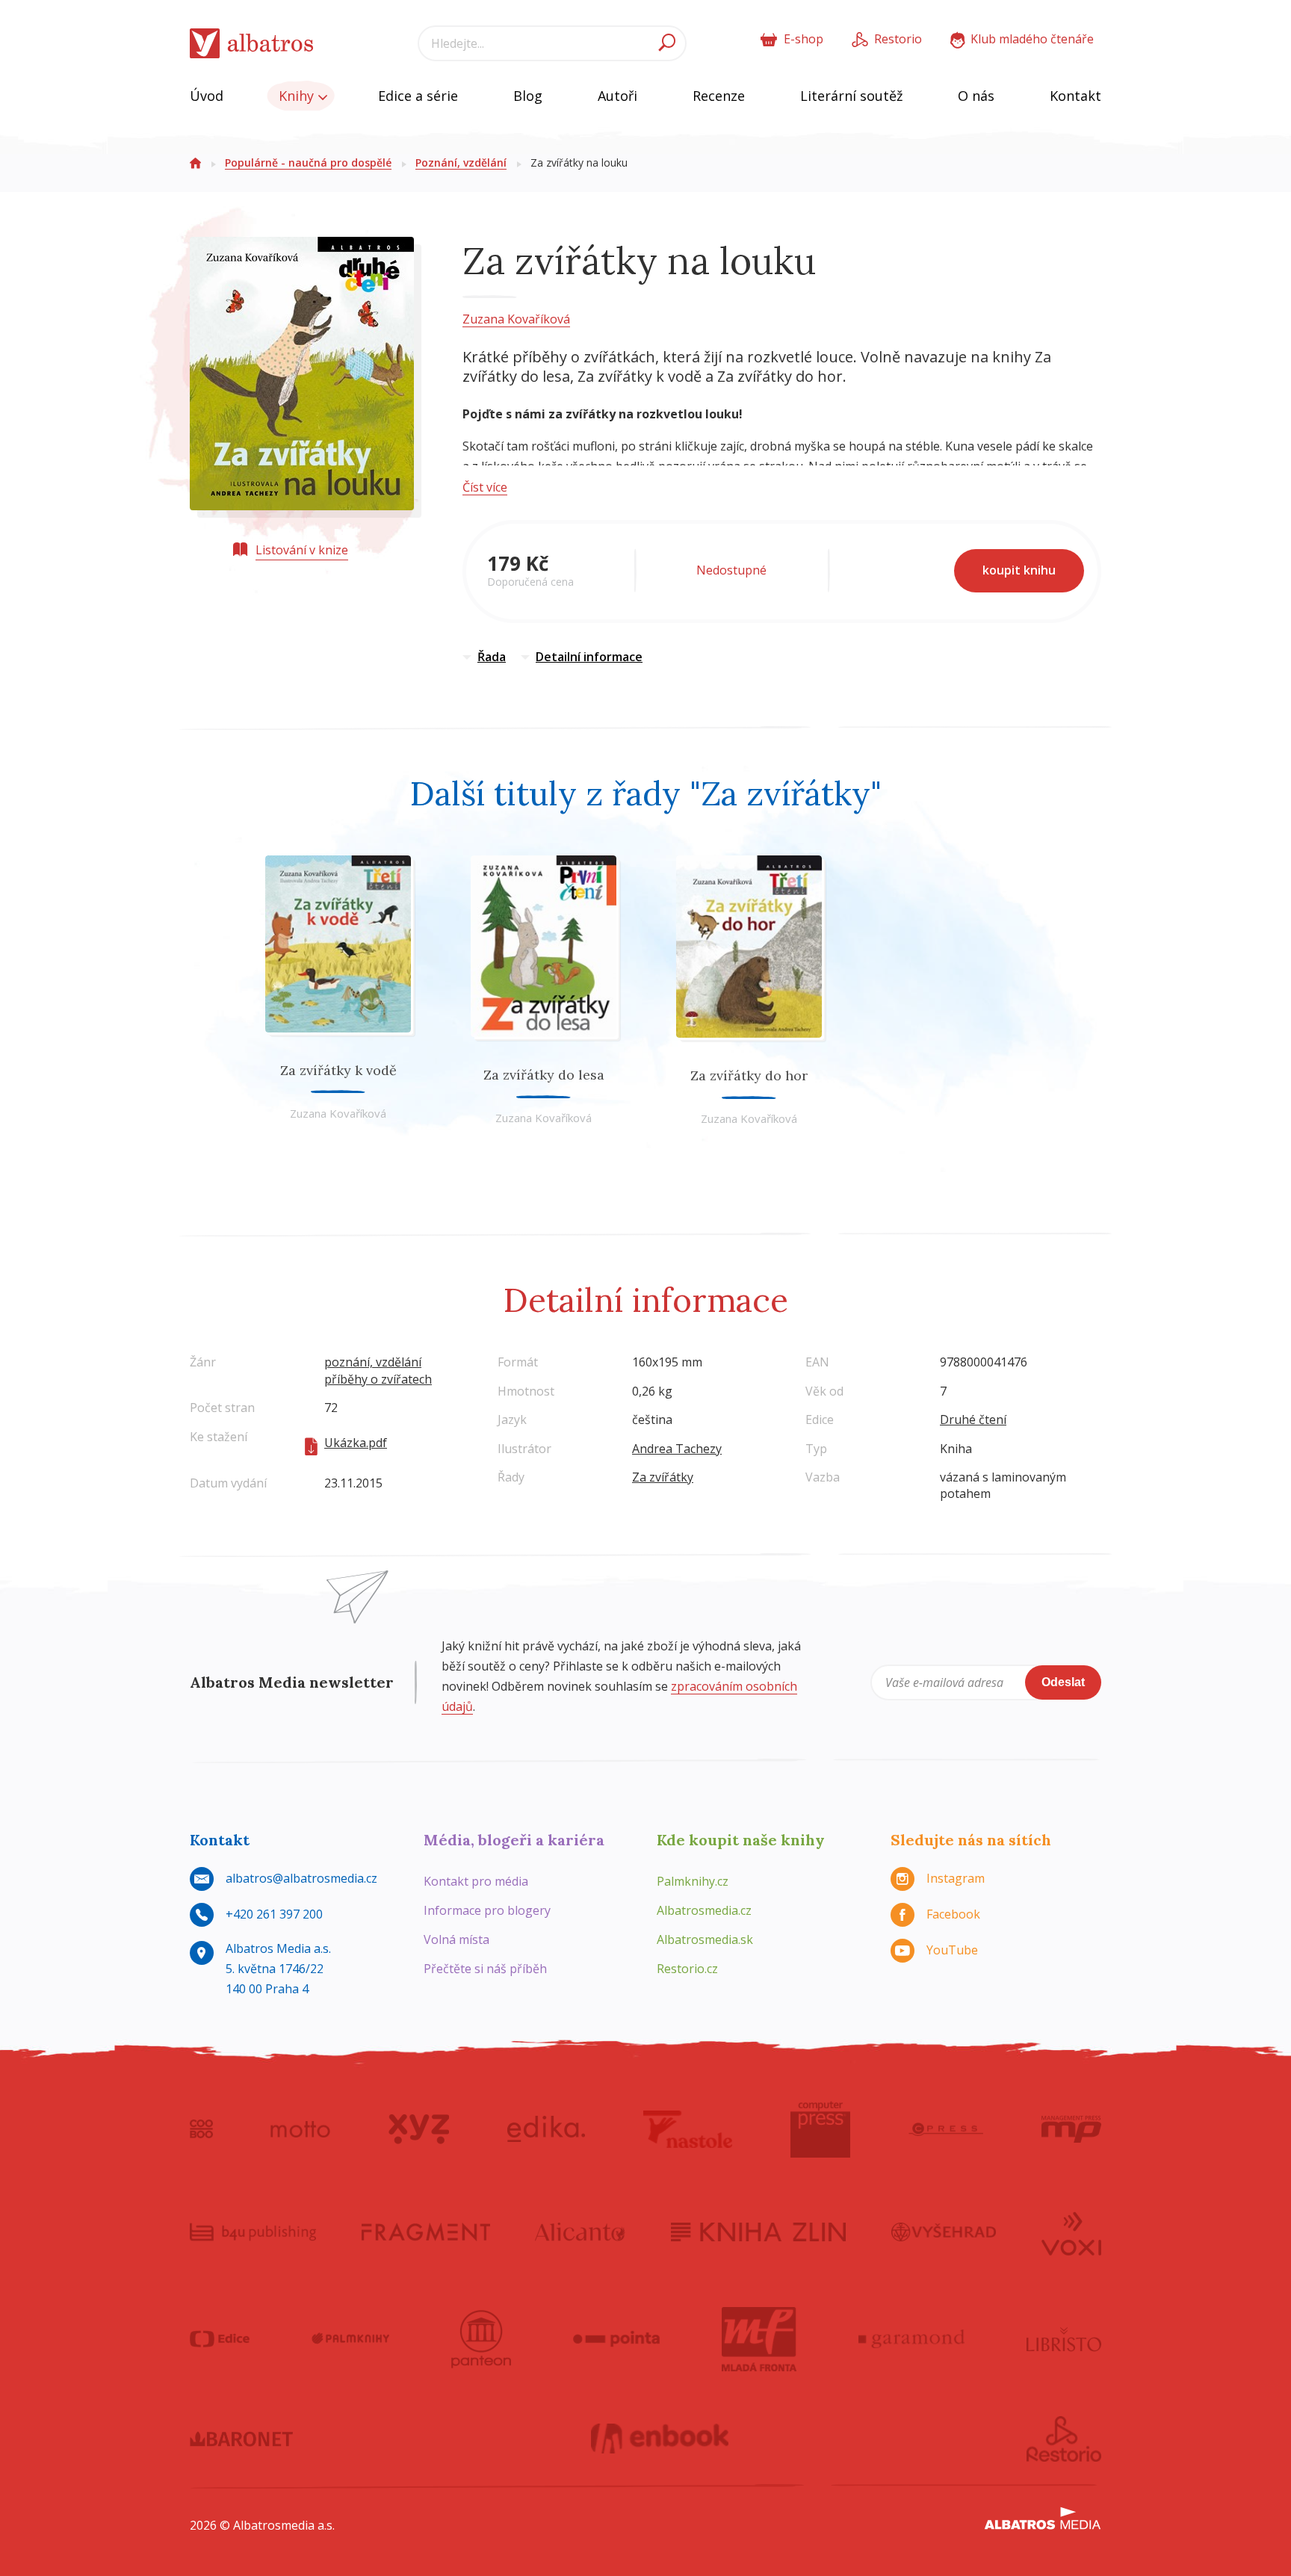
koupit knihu (1019, 570)
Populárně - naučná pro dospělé (308, 162)
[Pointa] (617, 2339)
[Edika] (546, 2129)
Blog (528, 96)
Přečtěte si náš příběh (485, 1969)
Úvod (207, 96)
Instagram (956, 1878)
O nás (976, 96)
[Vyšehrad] (944, 2232)
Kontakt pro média (476, 1881)
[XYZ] (419, 2129)
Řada (492, 657)
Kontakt (1075, 96)
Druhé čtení (973, 1419)
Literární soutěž (851, 96)
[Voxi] (1071, 2232)
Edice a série (418, 96)
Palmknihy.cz (693, 1881)
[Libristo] (1064, 2339)
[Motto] (300, 2129)
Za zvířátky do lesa (544, 1075)
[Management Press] (1071, 2129)
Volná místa (456, 1939)
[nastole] (688, 2129)
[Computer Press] (820, 2129)
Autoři (617, 96)
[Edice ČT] (220, 2339)
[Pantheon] (481, 2339)
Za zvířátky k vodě (338, 1070)
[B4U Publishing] (253, 2232)
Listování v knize (302, 550)
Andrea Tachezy (677, 1449)
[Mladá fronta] (759, 2339)
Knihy (298, 96)
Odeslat (1063, 1682)
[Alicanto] (580, 2232)
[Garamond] (911, 2339)
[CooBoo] (201, 2129)
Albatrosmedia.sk (705, 1939)
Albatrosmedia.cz (704, 1910)
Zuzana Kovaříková (516, 319)
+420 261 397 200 (274, 1914)
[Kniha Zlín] (758, 2232)
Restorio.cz (687, 1969)
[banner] (252, 44)
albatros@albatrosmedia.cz (301, 1878)
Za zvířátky (663, 1477)
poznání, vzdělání (373, 1362)
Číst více (485, 487)
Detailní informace (589, 657)
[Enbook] (660, 2439)
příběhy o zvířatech (378, 1379)
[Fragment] (426, 2232)
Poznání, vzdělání (461, 162)
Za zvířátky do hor (749, 1075)
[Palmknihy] (350, 2339)
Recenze (719, 96)
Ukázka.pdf (356, 1443)
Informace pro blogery (487, 1910)
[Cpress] (946, 2129)
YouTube (952, 1950)
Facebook (953, 1914)
